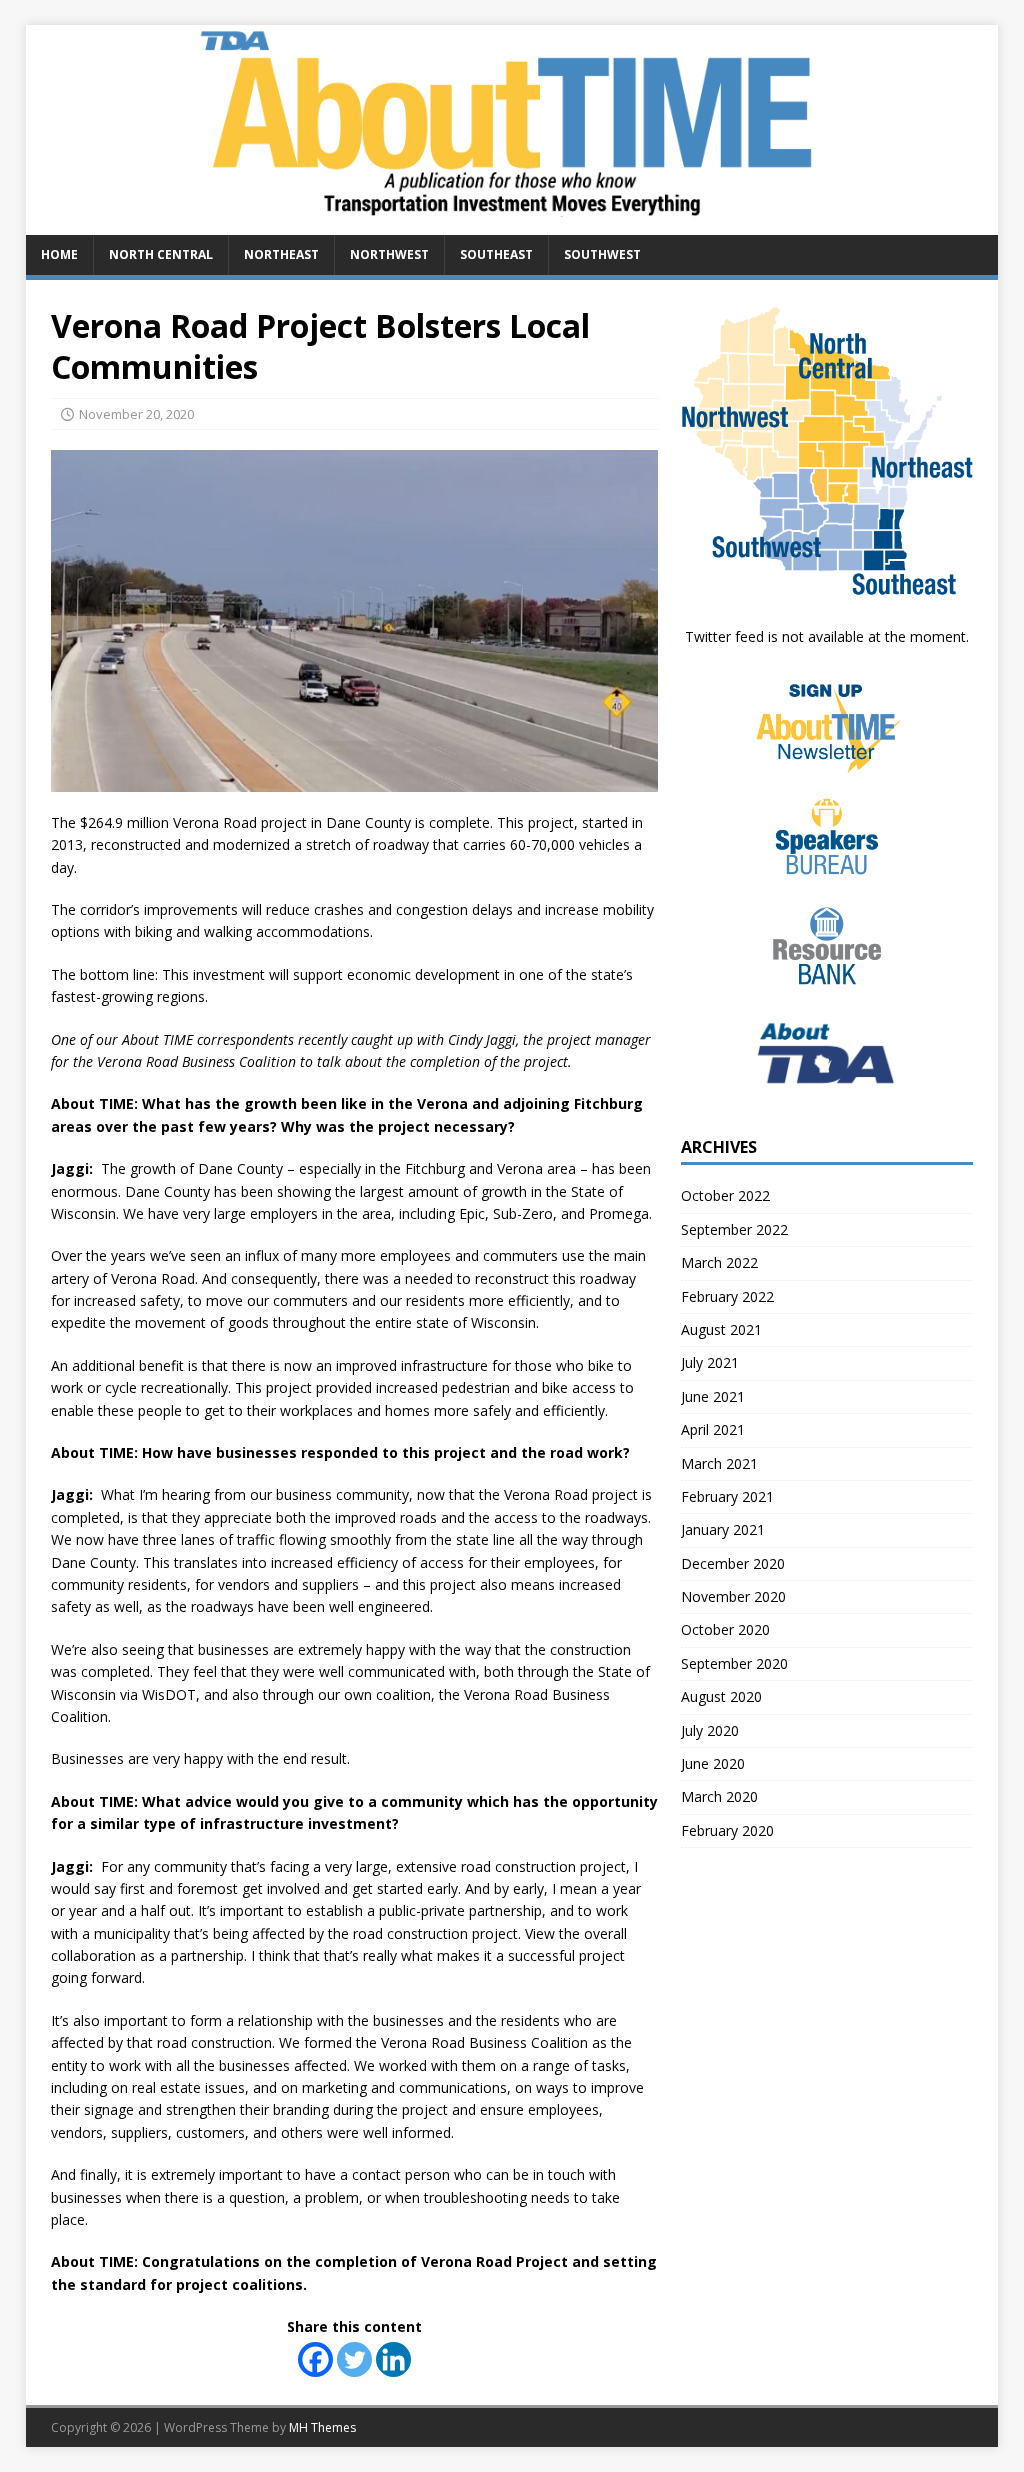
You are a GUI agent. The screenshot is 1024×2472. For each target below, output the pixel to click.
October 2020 (725, 1629)
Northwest (389, 254)
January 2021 (723, 1529)
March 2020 (719, 1796)
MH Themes (322, 2427)
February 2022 (727, 1296)
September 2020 (734, 1663)
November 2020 (733, 1596)
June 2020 (713, 1763)
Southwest (602, 254)
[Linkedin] (393, 2359)
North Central (161, 254)
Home (59, 254)
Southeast (496, 254)
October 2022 (725, 1195)
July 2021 (710, 1362)
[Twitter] (354, 2359)
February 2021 (727, 1496)
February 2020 (727, 1830)
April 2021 (713, 1429)
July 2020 (710, 1730)
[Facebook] (315, 2359)
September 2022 (734, 1229)
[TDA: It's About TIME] (512, 223)
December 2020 (733, 1563)
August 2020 (721, 1696)
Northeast (281, 254)
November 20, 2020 (136, 414)
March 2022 (719, 1262)
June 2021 (713, 1396)
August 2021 (721, 1329)
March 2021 (719, 1463)
